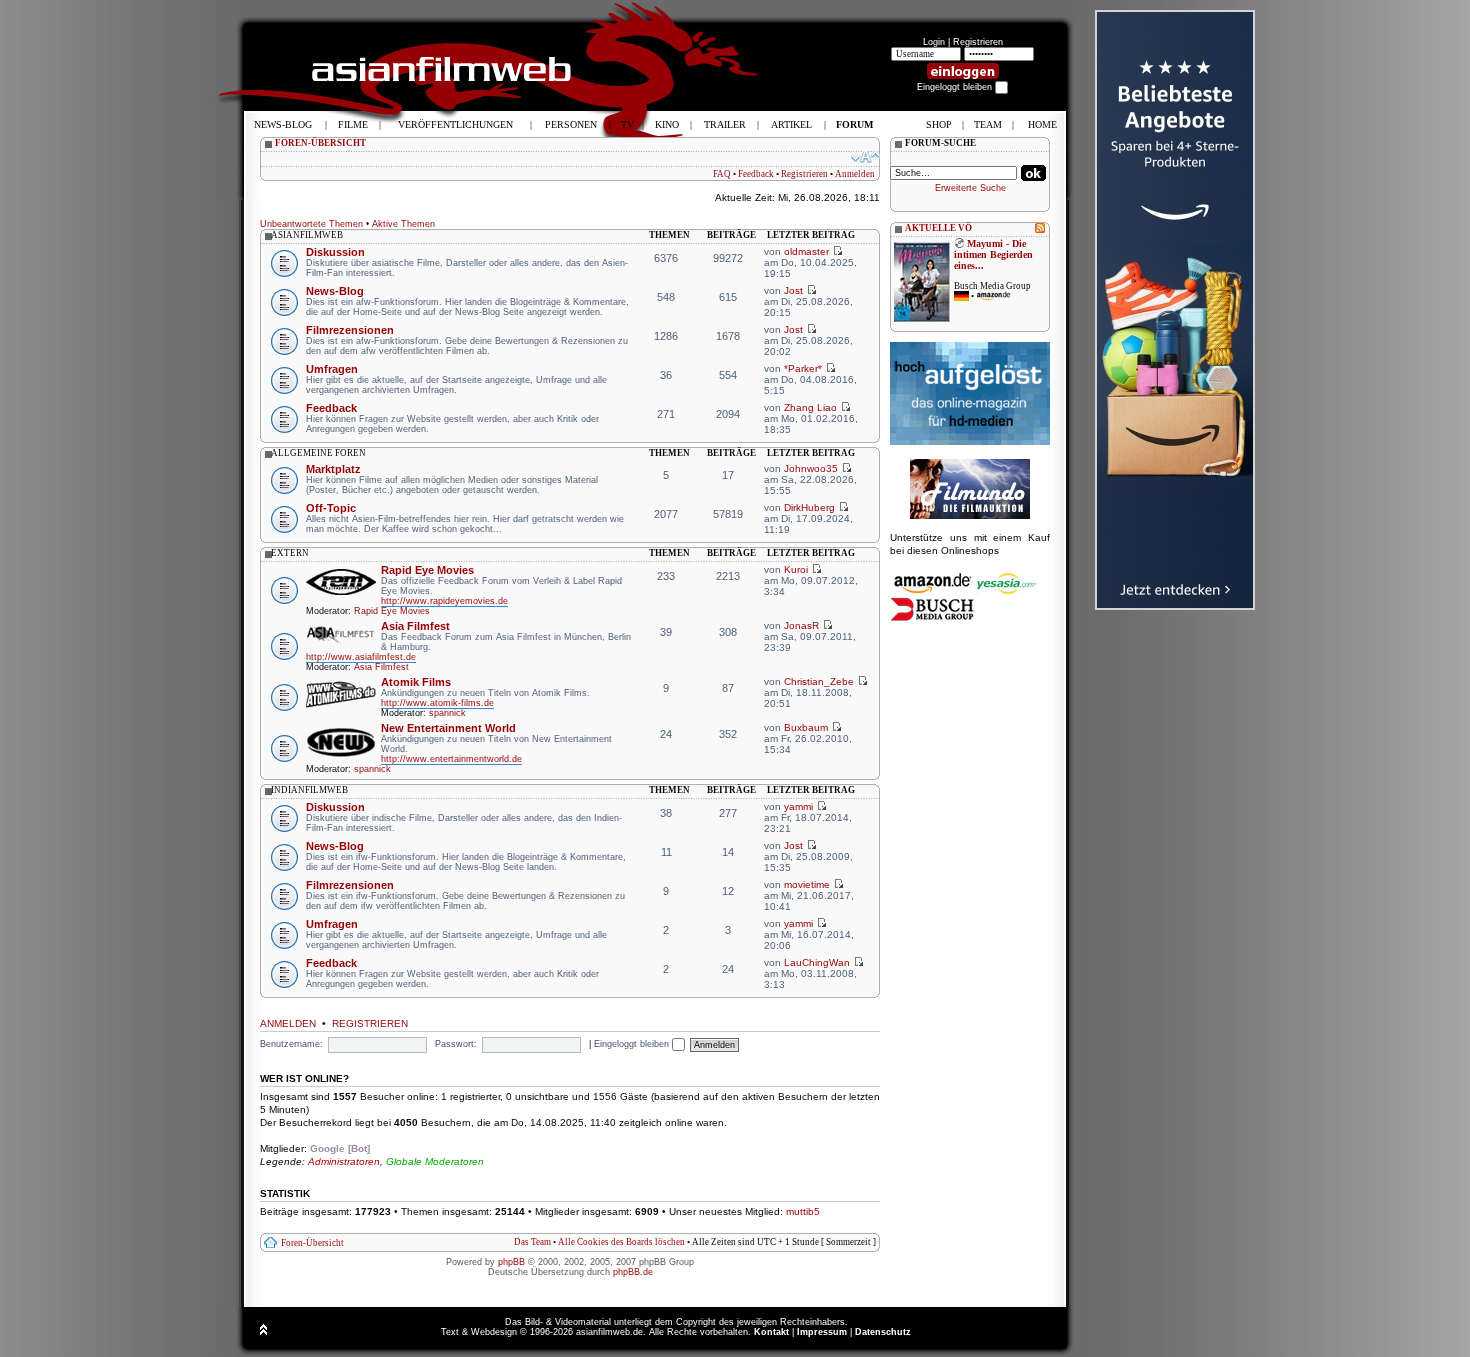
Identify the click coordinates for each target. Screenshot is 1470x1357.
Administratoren (344, 1161)
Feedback (756, 174)
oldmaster (806, 251)
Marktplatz (333, 469)
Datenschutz (883, 1332)
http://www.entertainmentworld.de (451, 759)
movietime (807, 884)
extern (290, 553)
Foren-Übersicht (312, 1243)
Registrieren (978, 42)
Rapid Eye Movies (427, 570)
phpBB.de (633, 1272)
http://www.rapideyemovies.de (444, 601)
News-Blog (335, 291)
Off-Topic (331, 508)
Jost (793, 290)
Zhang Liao (810, 407)
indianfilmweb (309, 790)
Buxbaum (806, 727)
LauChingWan (817, 962)
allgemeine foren (318, 453)
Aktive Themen (403, 224)
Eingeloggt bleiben (633, 1044)
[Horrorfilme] (970, 516)
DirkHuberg (809, 507)
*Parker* (803, 368)
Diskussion (335, 252)
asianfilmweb (307, 235)
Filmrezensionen (350, 330)
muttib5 (803, 1211)
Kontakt (771, 1332)
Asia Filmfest (415, 626)
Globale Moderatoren (435, 1161)
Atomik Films (416, 682)
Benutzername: (291, 1044)
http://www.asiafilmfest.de (361, 657)
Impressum (822, 1332)
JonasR (801, 625)
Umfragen (332, 369)
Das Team (532, 1242)
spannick (447, 713)
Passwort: (456, 1044)
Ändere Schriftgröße (865, 157)
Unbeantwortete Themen (311, 224)
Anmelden (855, 174)
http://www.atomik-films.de (437, 703)
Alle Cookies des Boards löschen (621, 1242)
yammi (798, 806)
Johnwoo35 (811, 468)
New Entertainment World (448, 728)
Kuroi (796, 569)
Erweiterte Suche (970, 188)
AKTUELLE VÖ (938, 228)
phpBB (511, 1262)
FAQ (722, 174)
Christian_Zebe (819, 681)
